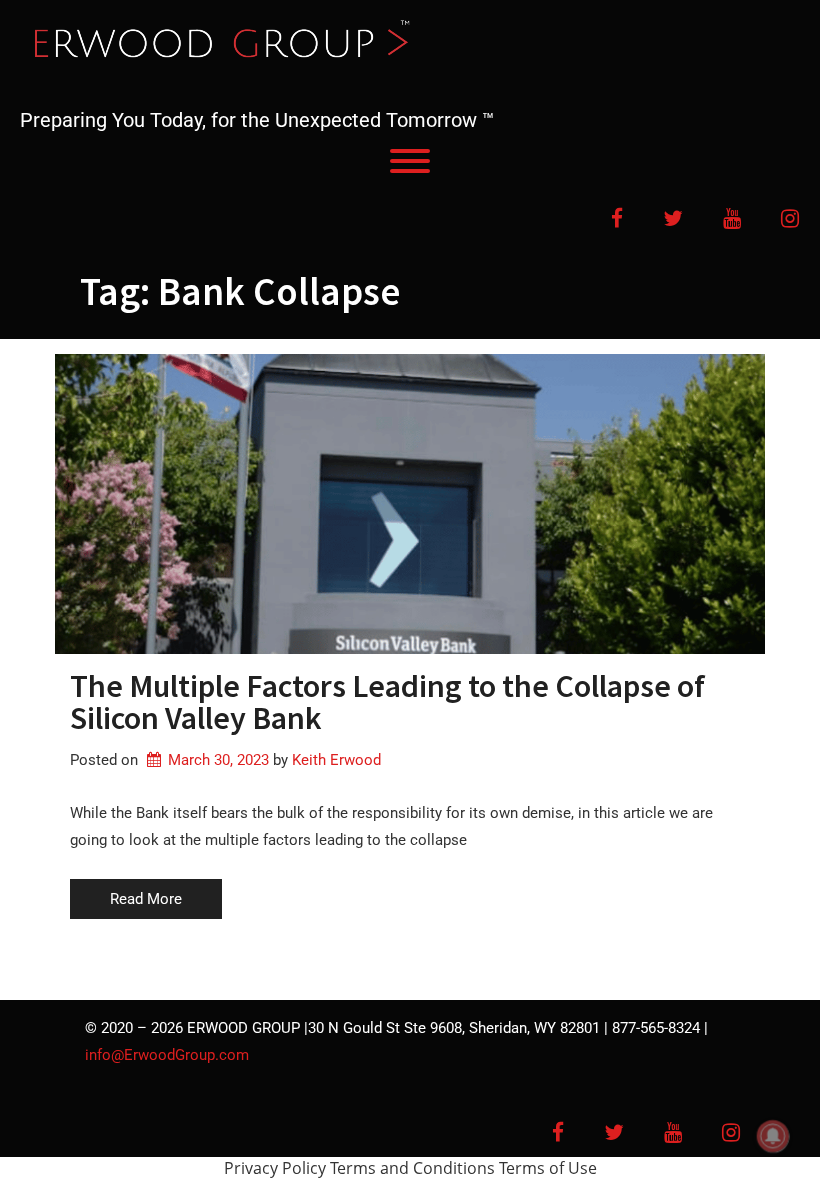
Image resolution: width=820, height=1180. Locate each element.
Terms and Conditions (412, 1168)
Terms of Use (548, 1168)
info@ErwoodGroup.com (167, 1055)
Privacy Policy (275, 1168)
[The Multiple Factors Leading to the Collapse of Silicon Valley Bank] (410, 504)
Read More (146, 899)
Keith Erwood (336, 760)
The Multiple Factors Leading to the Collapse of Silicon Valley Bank (387, 702)
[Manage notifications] (773, 1136)
